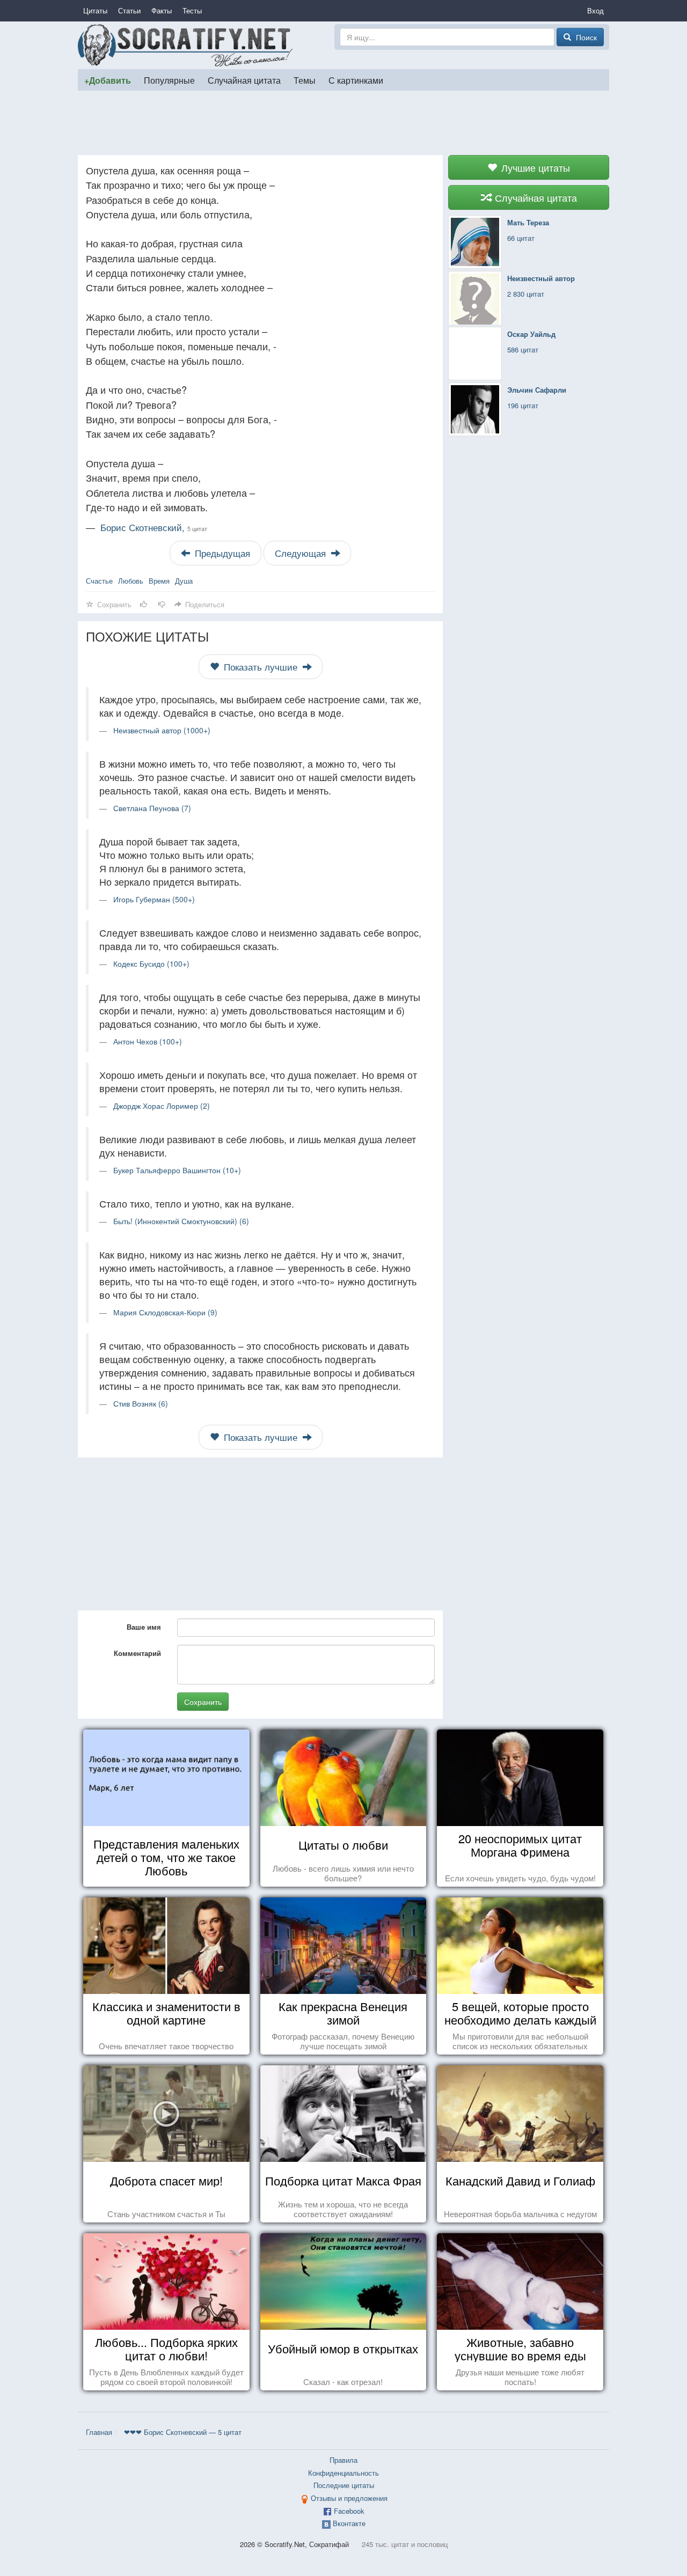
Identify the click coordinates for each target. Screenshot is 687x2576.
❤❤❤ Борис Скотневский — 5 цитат (183, 2432)
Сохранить (203, 1702)
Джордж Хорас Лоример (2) (162, 1106)
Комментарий (137, 1653)
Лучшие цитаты (534, 167)
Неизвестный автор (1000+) (162, 730)
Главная (99, 2432)
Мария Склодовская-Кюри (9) (165, 1312)
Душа (184, 581)
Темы (305, 80)
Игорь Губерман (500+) (154, 899)
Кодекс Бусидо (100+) (151, 963)
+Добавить (108, 80)
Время (159, 581)
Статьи (129, 10)
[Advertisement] (343, 123)
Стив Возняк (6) (141, 1403)
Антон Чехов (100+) (148, 1041)
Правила (343, 2460)
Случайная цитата (244, 80)
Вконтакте (349, 2523)
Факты (162, 10)
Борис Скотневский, (154, 527)
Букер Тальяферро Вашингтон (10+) (177, 1170)
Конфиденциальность (343, 2473)
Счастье (99, 581)
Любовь (131, 581)
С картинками (356, 80)
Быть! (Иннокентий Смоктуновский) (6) (181, 1221)
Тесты (192, 10)
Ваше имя (144, 1627)
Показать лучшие (261, 667)
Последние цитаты (344, 2485)
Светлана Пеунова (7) (152, 808)
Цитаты (95, 10)
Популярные (169, 80)
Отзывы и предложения (349, 2498)
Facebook (349, 2511)
